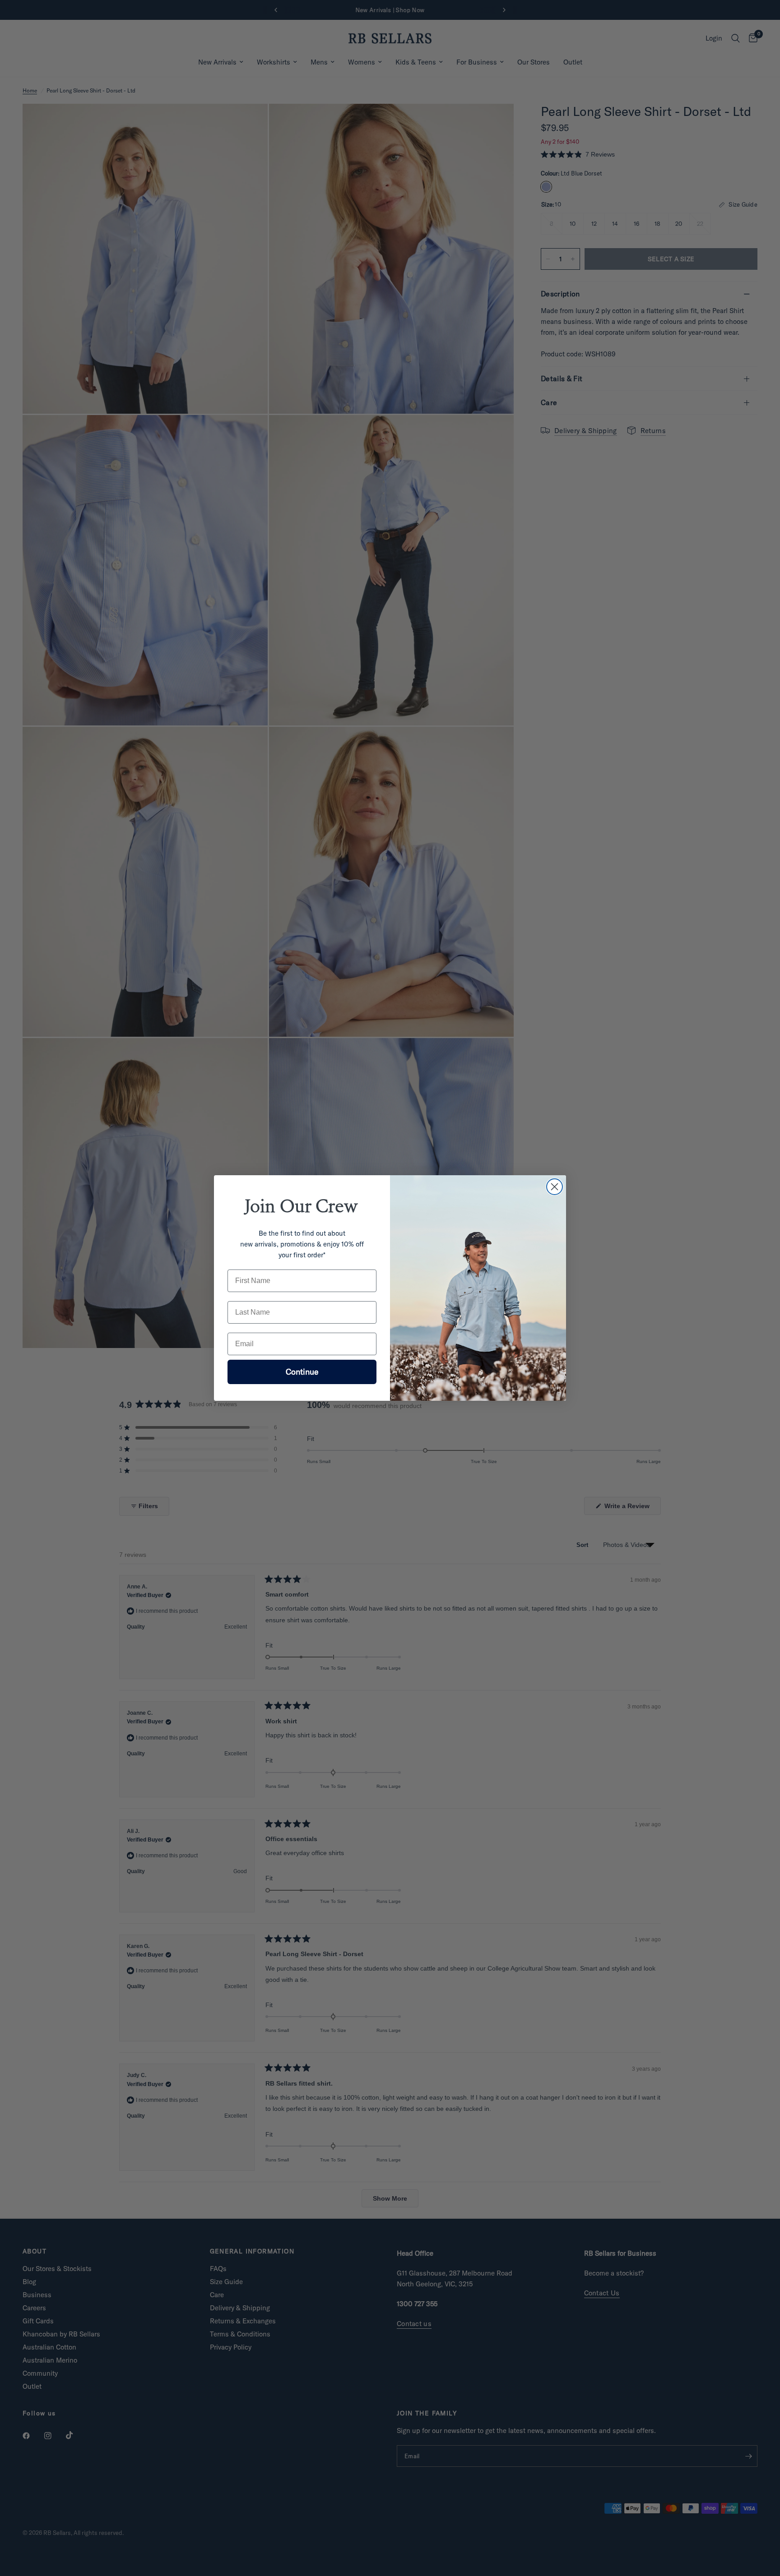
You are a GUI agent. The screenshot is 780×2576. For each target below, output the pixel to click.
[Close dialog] (555, 1187)
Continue (302, 1372)
